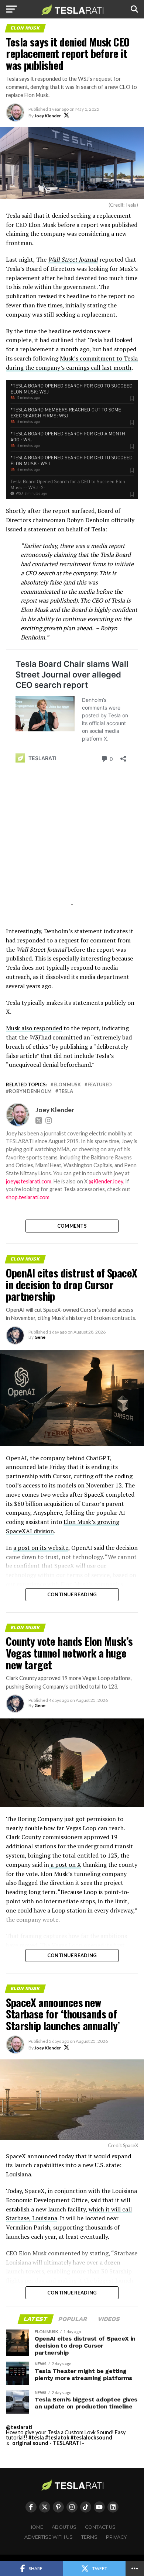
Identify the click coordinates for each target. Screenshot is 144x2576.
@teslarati (19, 2427)
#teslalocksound (91, 2437)
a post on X (65, 1865)
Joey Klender (48, 116)
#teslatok (57, 2437)
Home (36, 2527)
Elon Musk (67, 1085)
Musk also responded (34, 1028)
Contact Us (100, 2527)
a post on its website (41, 1548)
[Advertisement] (72, 849)
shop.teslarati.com (28, 1197)
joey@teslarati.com (29, 1181)
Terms (89, 2537)
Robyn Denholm (30, 1091)
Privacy (116, 2537)
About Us (64, 2527)
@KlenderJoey (106, 1181)
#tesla (36, 2437)
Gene (40, 1337)
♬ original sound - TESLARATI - (45, 2443)
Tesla (66, 1091)
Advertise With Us (49, 2537)
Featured (100, 1085)
